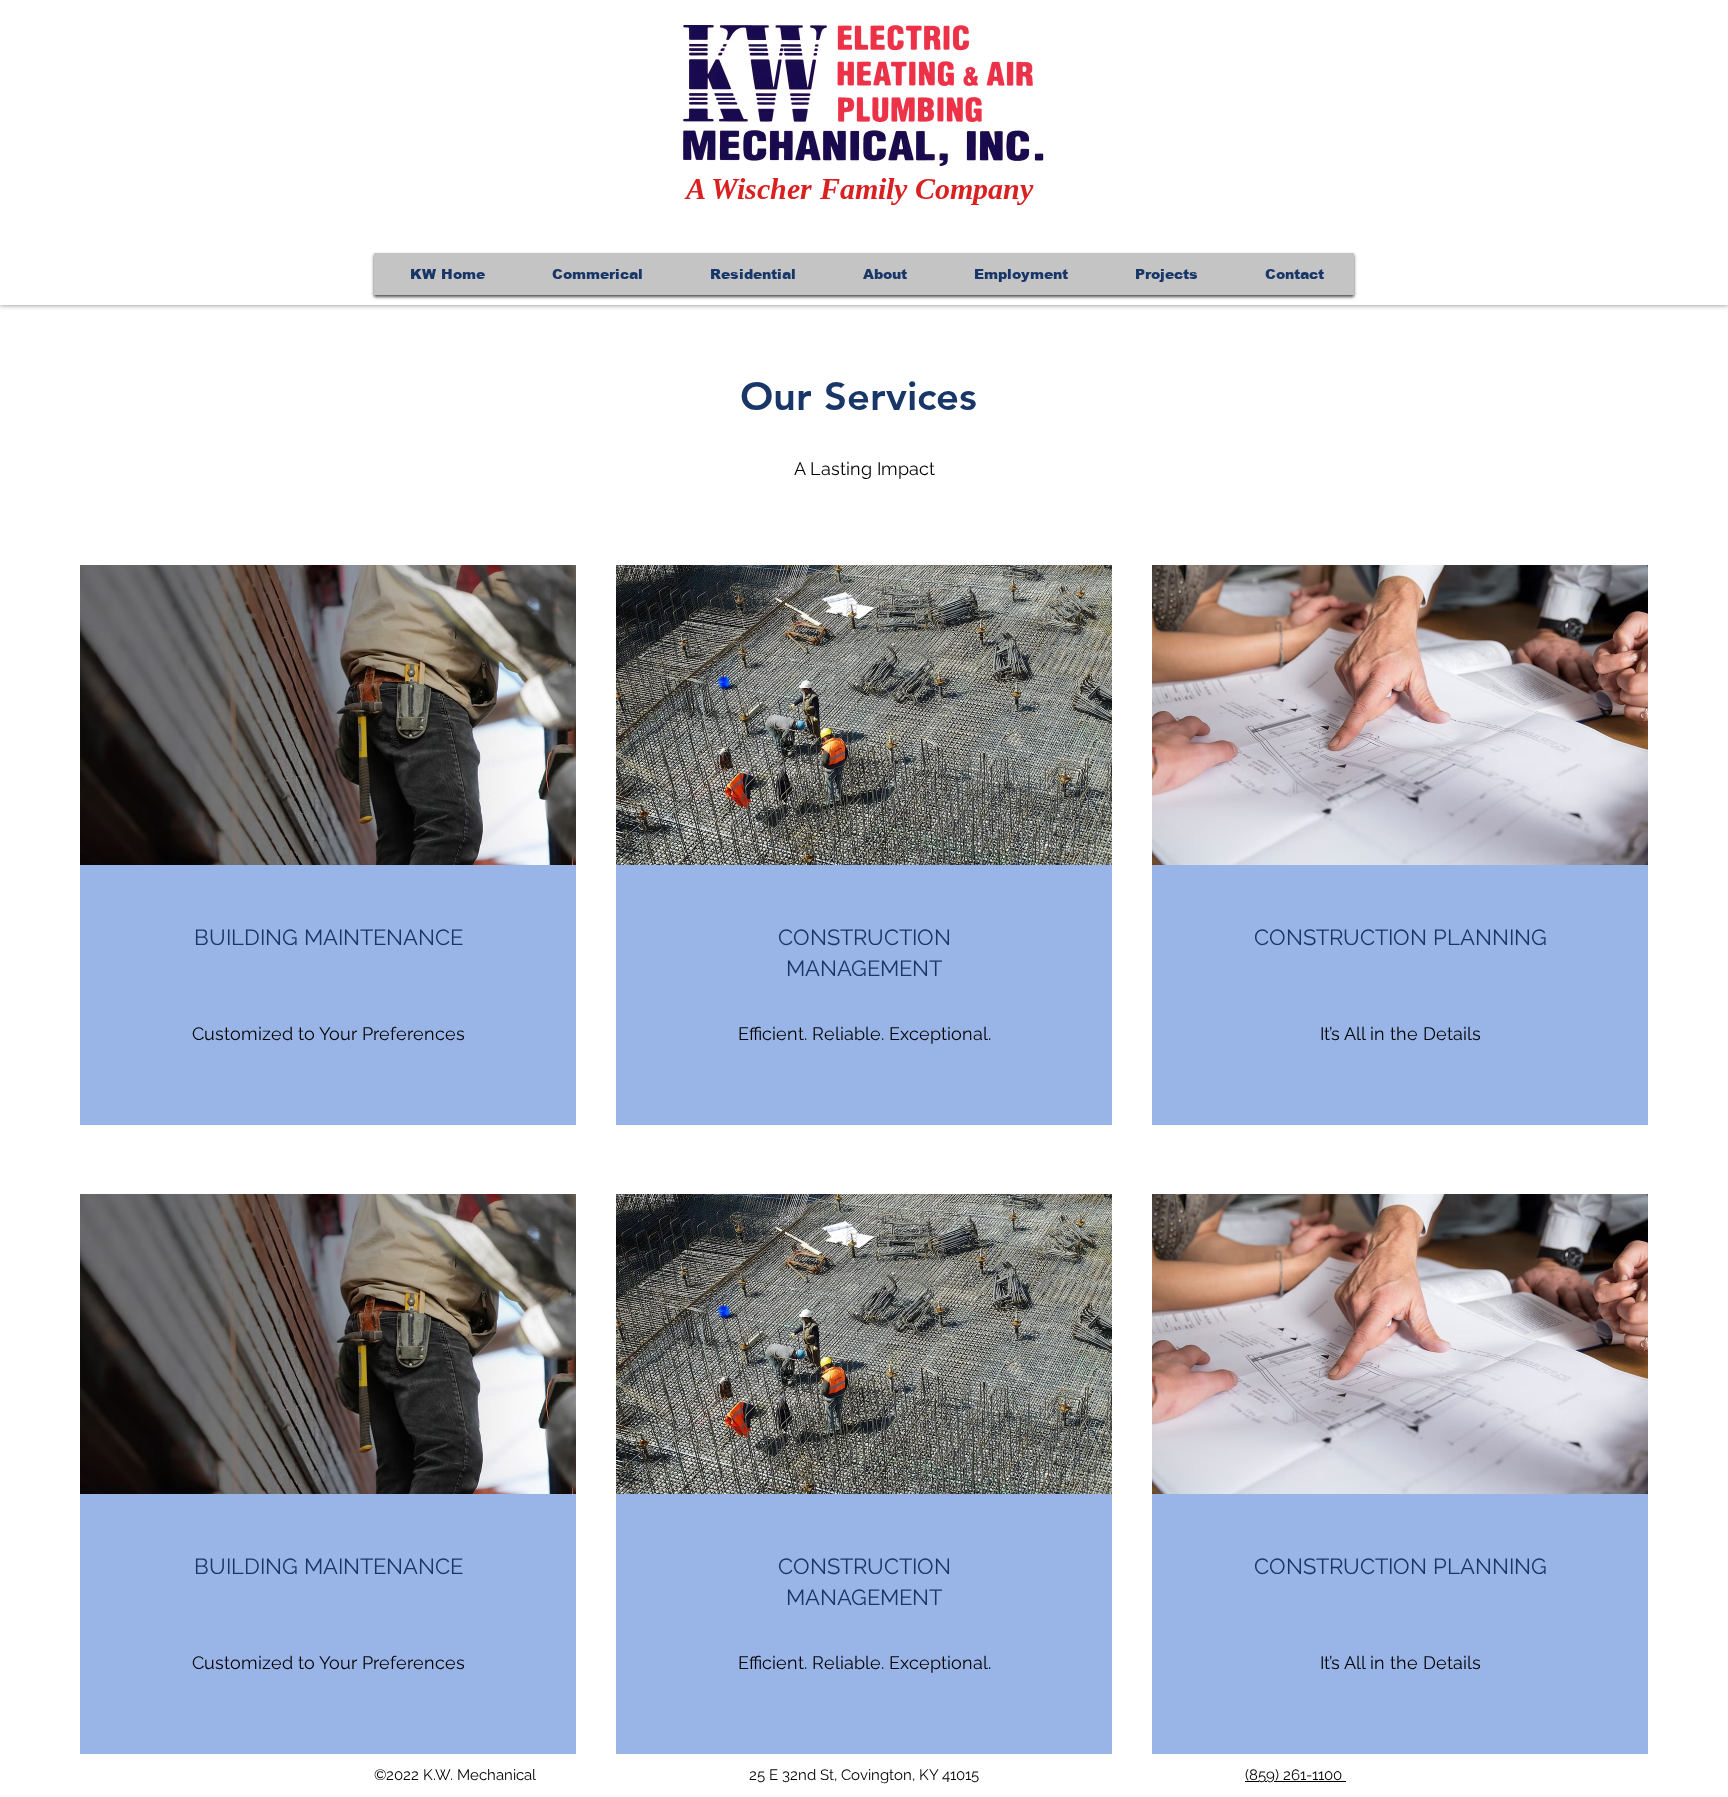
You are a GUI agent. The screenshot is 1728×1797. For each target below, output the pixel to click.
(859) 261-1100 (1295, 1775)
